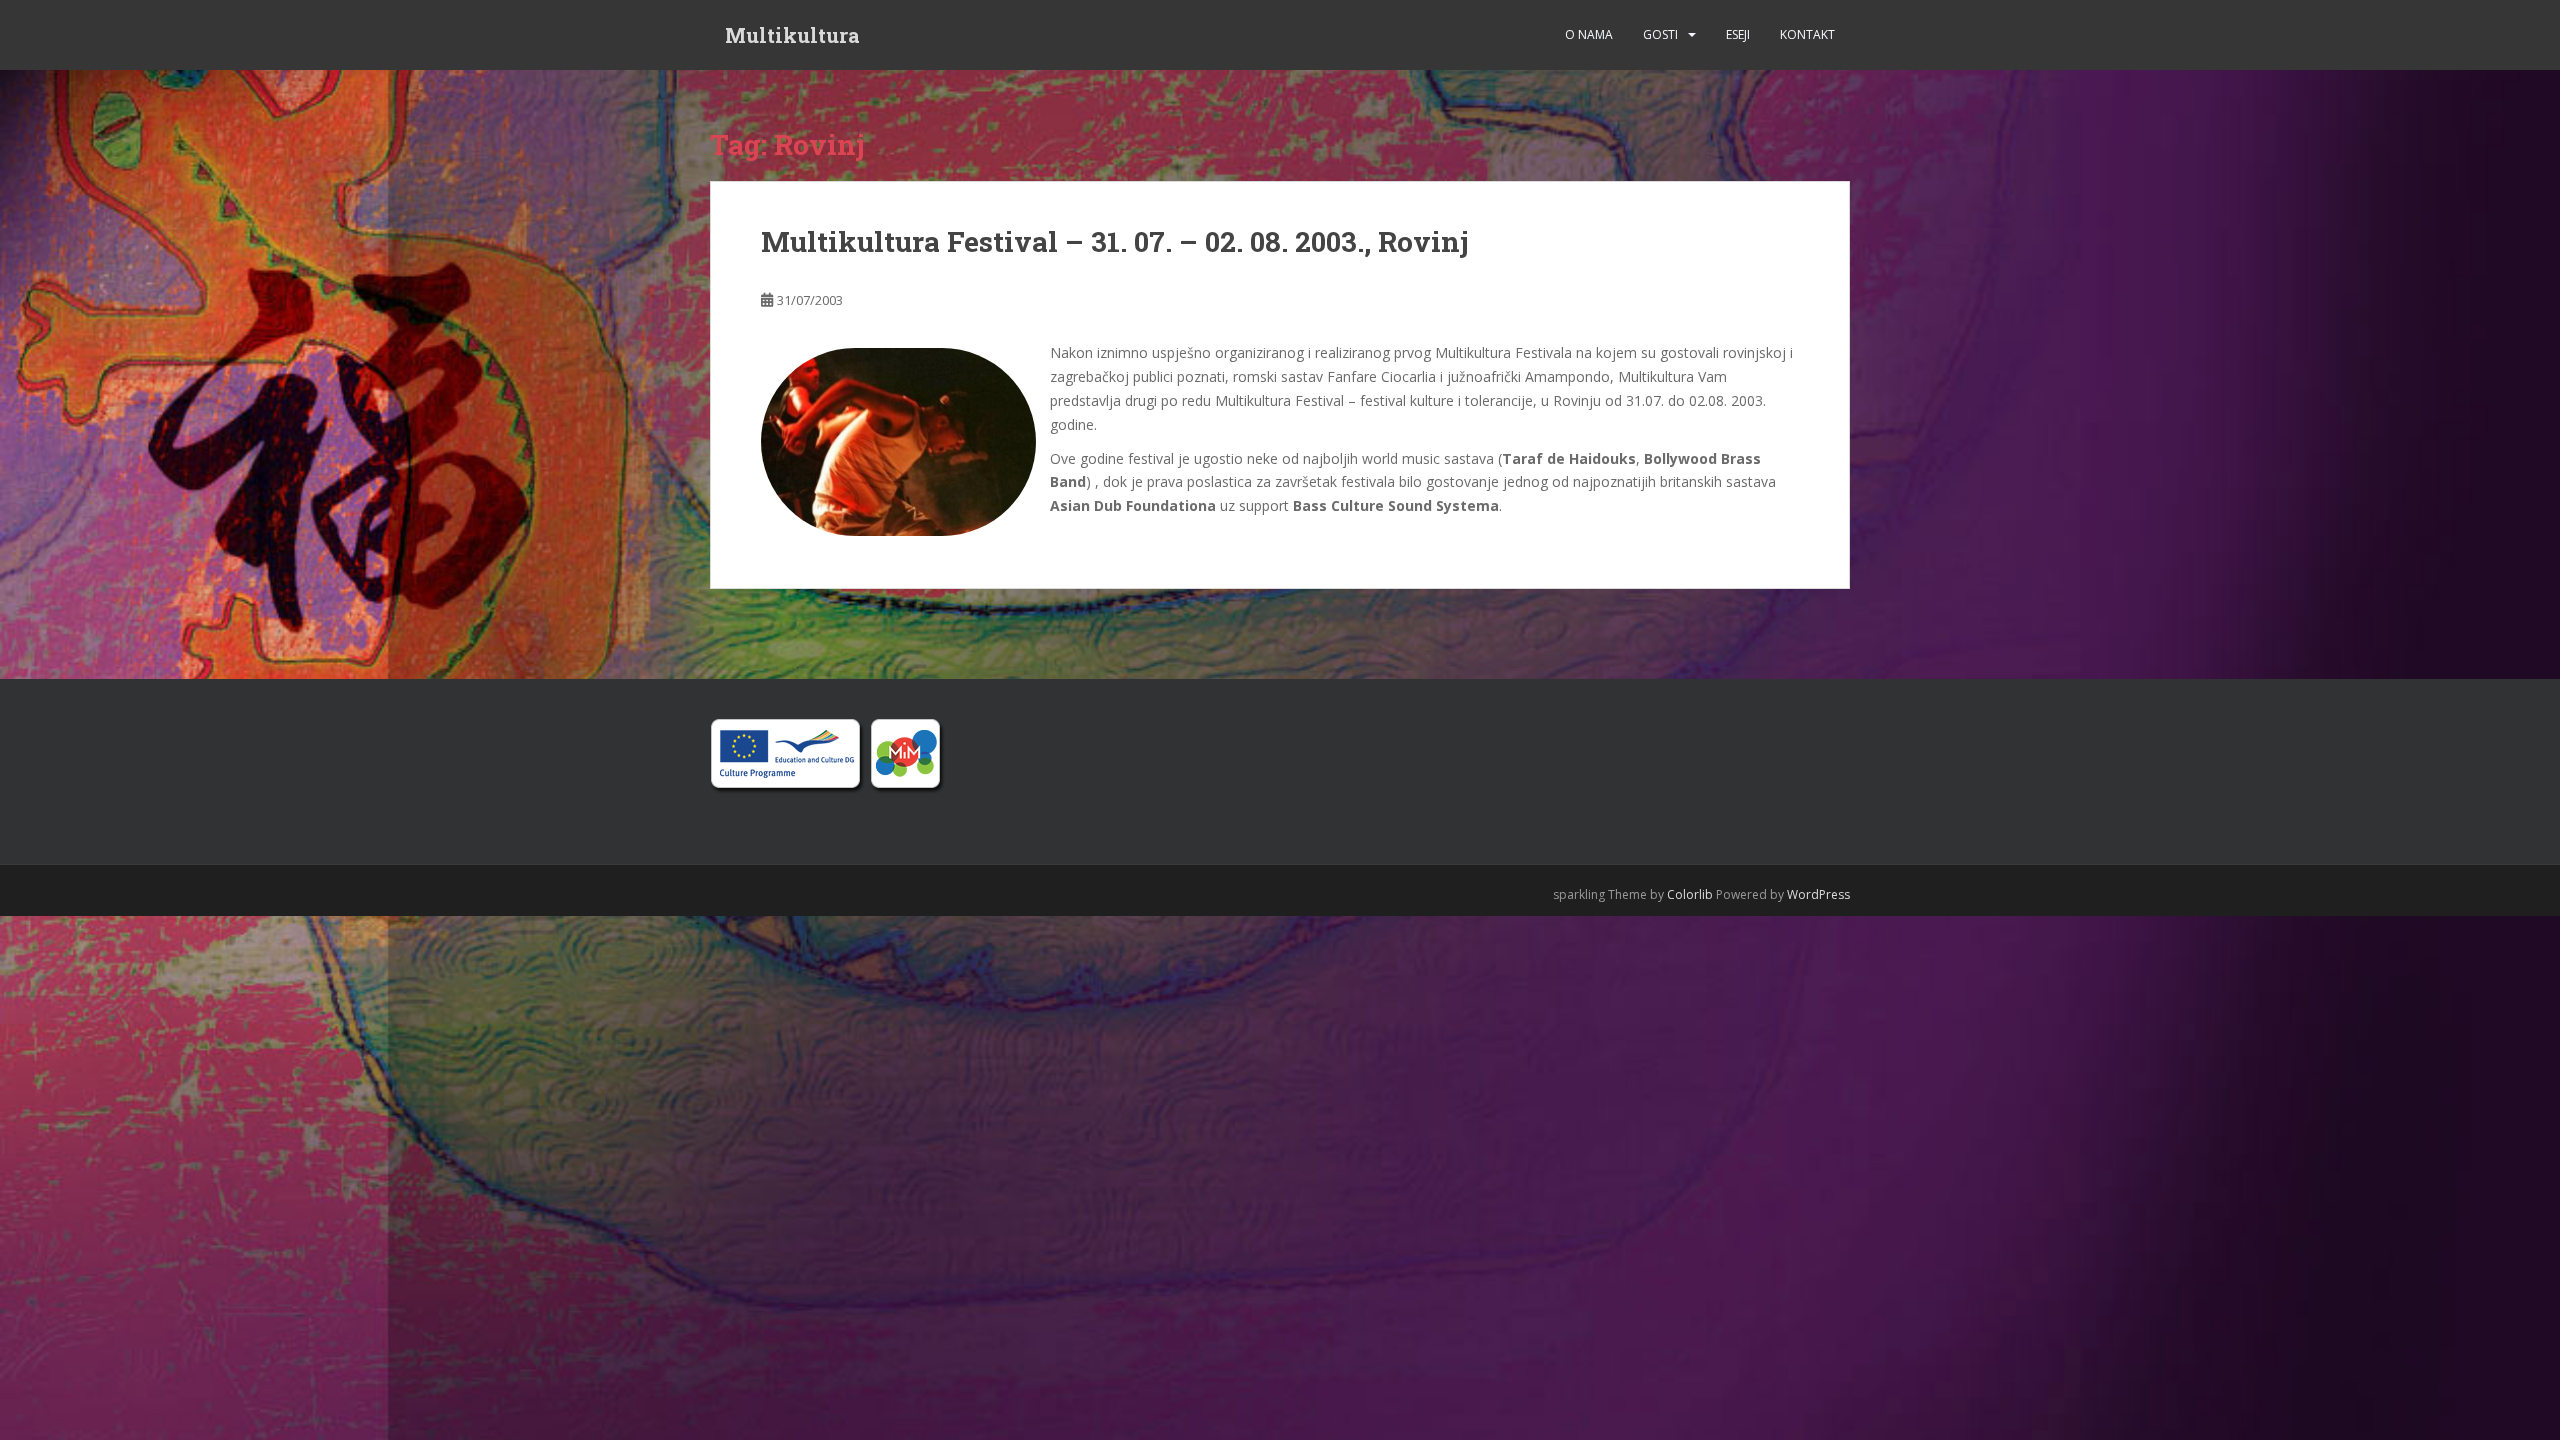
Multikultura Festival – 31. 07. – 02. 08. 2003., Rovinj (1115, 241)
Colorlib (1690, 894)
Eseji (1738, 34)
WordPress (1818, 894)
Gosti (1660, 34)
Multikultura (792, 35)
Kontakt (1807, 34)
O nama (1589, 34)
